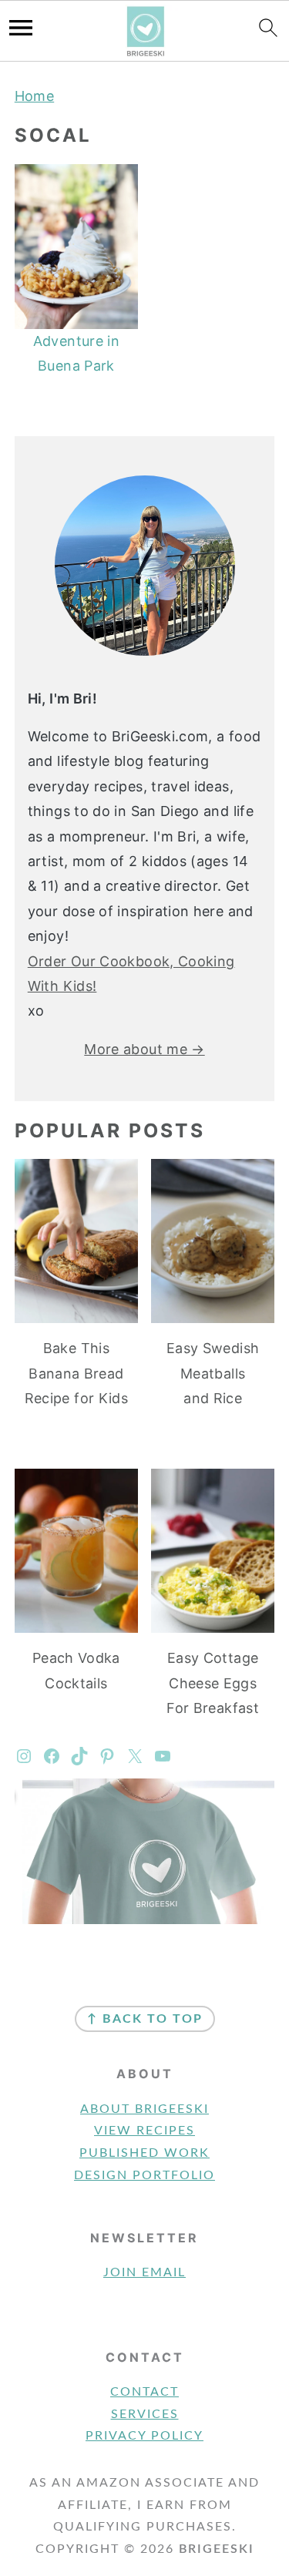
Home (34, 96)
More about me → (144, 1049)
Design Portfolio (144, 2175)
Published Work (144, 2153)
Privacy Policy (144, 2436)
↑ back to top (145, 2019)
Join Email (144, 2272)
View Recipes (144, 2131)
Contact (144, 2392)
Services (145, 2414)
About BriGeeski (144, 2109)
